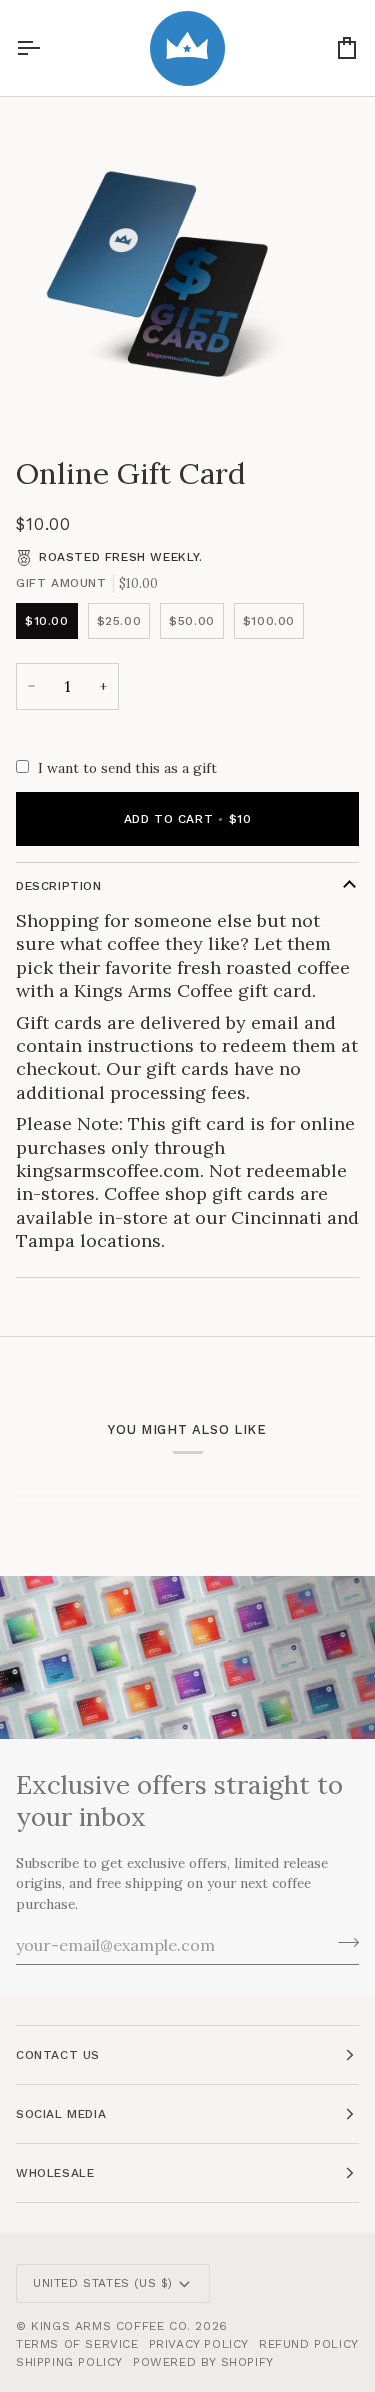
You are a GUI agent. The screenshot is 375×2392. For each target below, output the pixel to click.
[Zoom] (37, 391)
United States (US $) (103, 2283)
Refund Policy (309, 2344)
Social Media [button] (61, 2114)
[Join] (342, 1942)
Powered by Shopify (203, 2362)
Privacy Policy (199, 2344)
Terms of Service (77, 2344)
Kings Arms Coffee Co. (111, 2326)
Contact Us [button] (58, 2055)
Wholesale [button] (55, 2173)
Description (59, 886)
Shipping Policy (69, 2362)
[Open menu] (46, 48)
